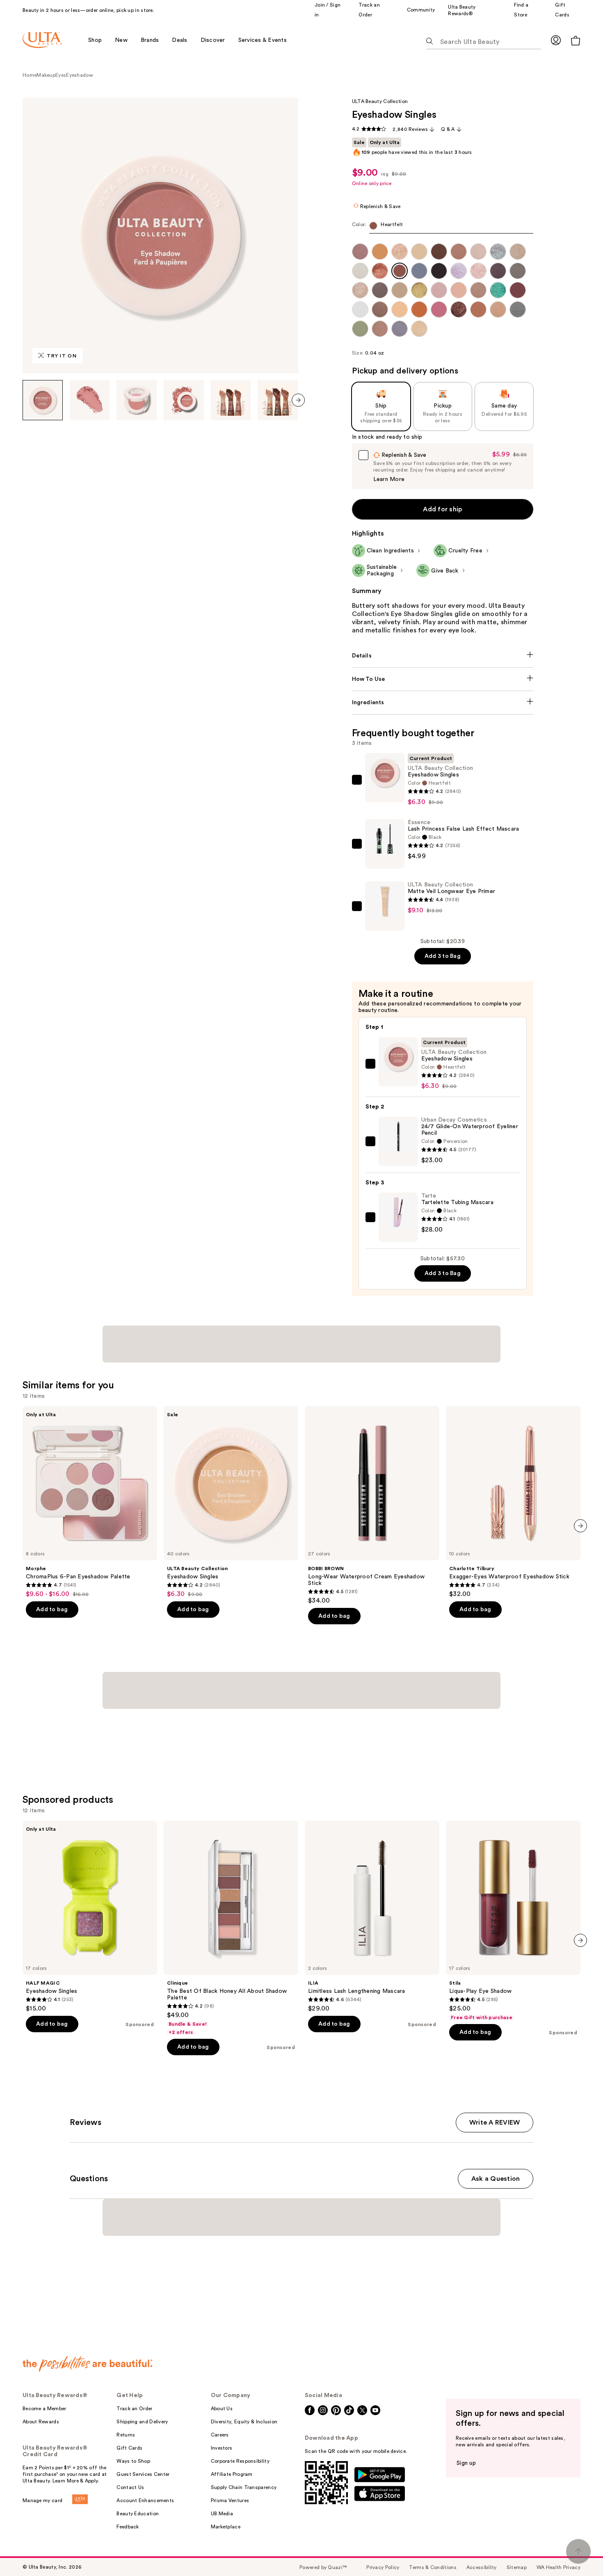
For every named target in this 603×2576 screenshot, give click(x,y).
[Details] (443, 656)
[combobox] (443, 228)
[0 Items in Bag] (576, 40)
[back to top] (578, 2551)
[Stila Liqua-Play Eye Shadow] (513, 1921)
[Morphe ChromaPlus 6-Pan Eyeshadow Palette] (90, 1502)
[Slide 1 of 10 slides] (43, 400)
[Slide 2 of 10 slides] (90, 400)
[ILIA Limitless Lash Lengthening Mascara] (372, 1917)
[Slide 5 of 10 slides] (231, 400)
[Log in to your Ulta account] (556, 40)
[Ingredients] (443, 703)
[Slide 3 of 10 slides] (137, 400)
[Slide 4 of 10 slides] (184, 400)
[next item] (298, 400)
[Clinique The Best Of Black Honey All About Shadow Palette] (231, 1928)
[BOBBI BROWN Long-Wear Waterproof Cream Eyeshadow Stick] (372, 1505)
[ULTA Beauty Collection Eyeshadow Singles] (231, 1502)
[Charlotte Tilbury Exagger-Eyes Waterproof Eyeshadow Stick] (513, 1502)
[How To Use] (443, 679)
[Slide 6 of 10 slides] (278, 400)
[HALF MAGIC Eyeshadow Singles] (90, 1917)
